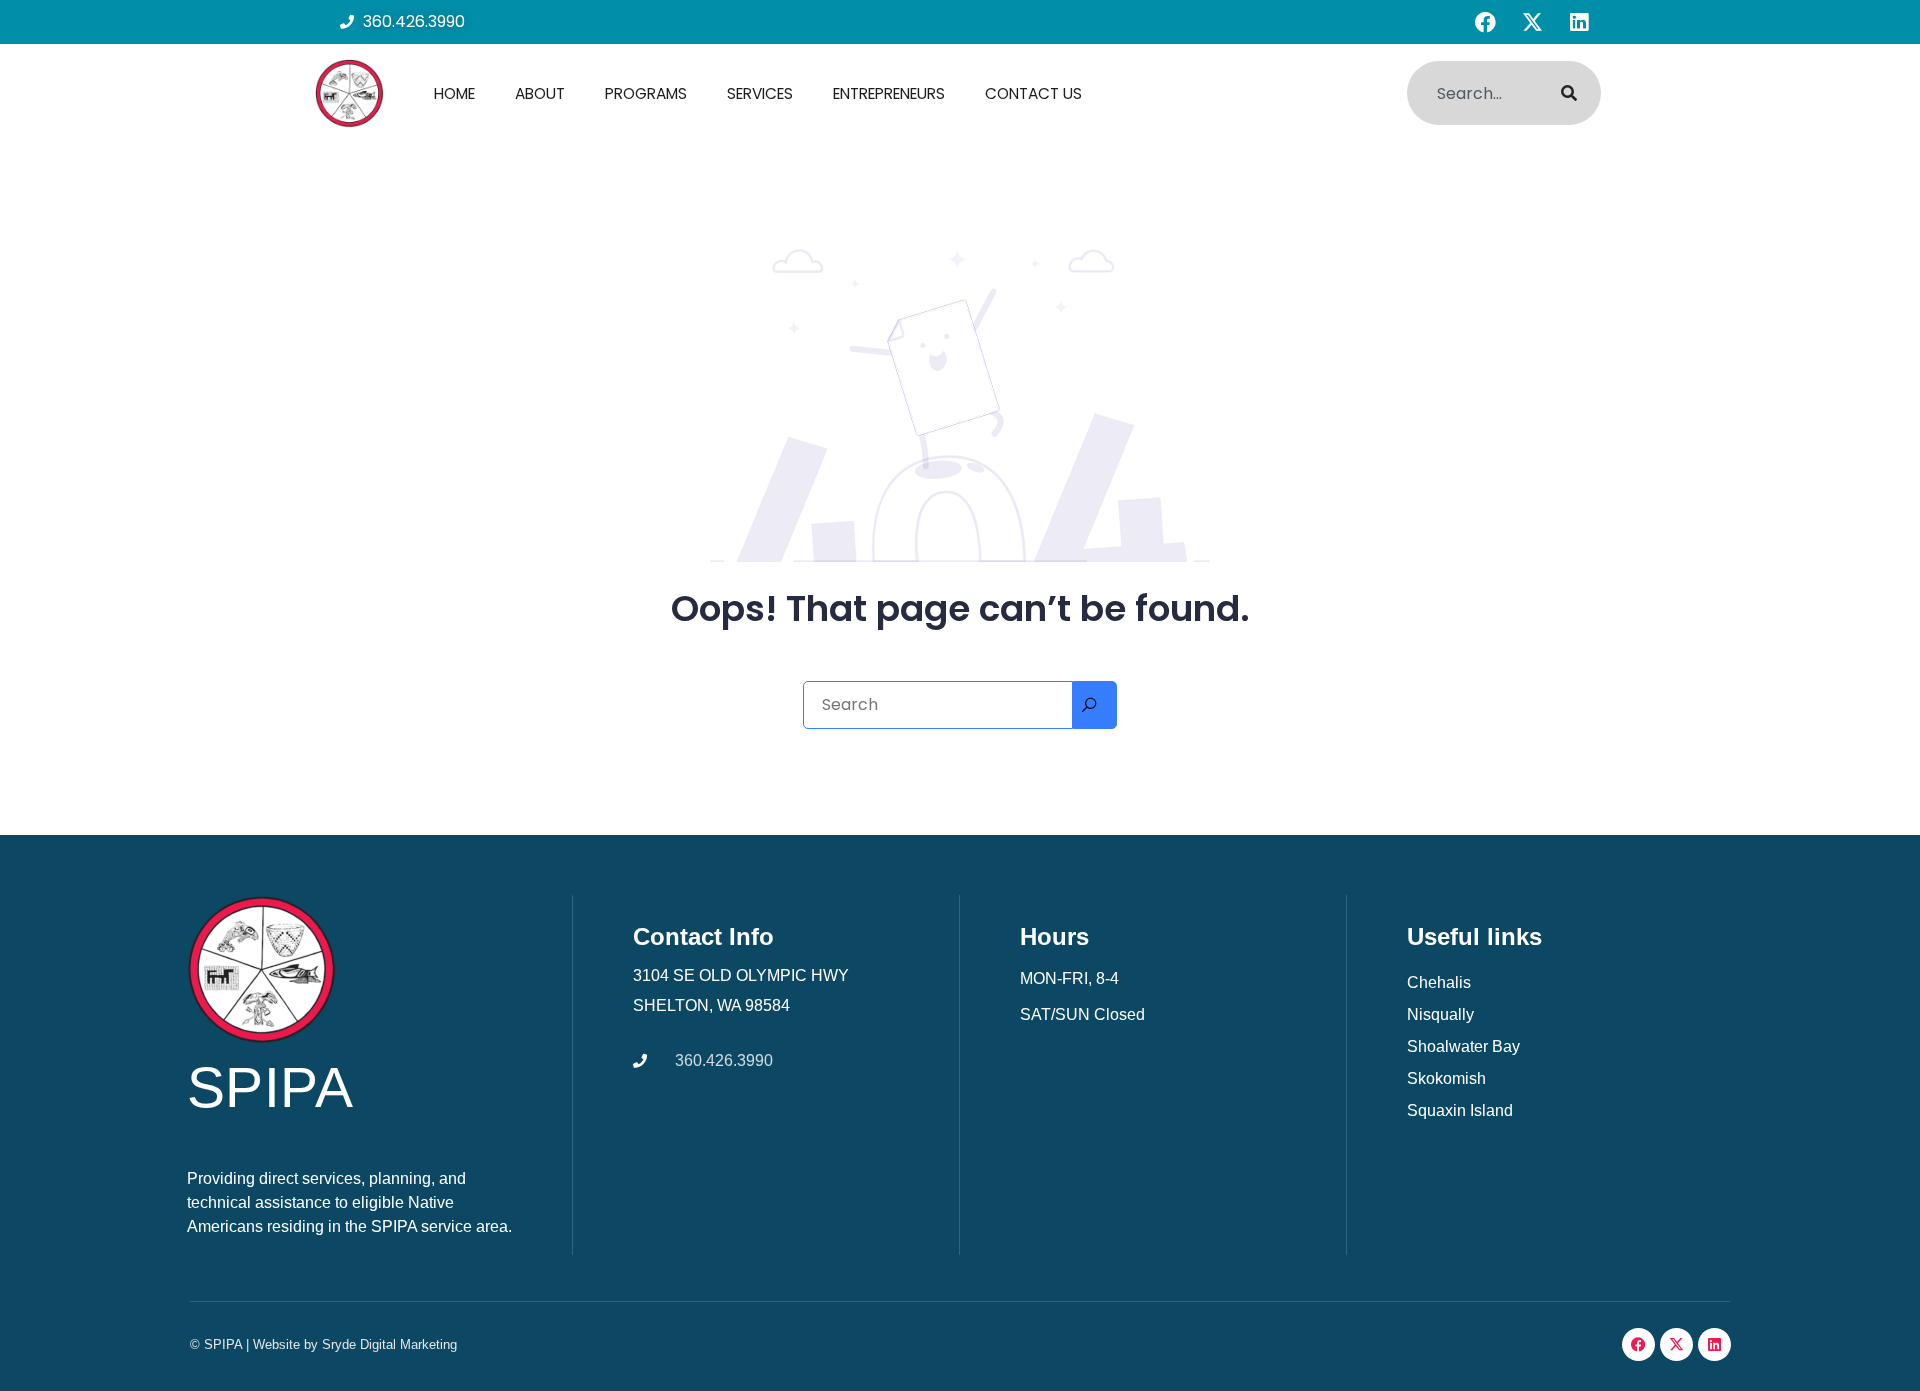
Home (454, 93)
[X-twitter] (1532, 22)
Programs (646, 93)
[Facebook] (1485, 22)
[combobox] (1471, 93)
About (540, 93)
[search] (1095, 705)
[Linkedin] (1579, 22)
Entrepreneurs (889, 93)
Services (760, 93)
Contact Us (1033, 93)
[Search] (1569, 93)
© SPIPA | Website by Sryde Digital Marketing (323, 1344)
